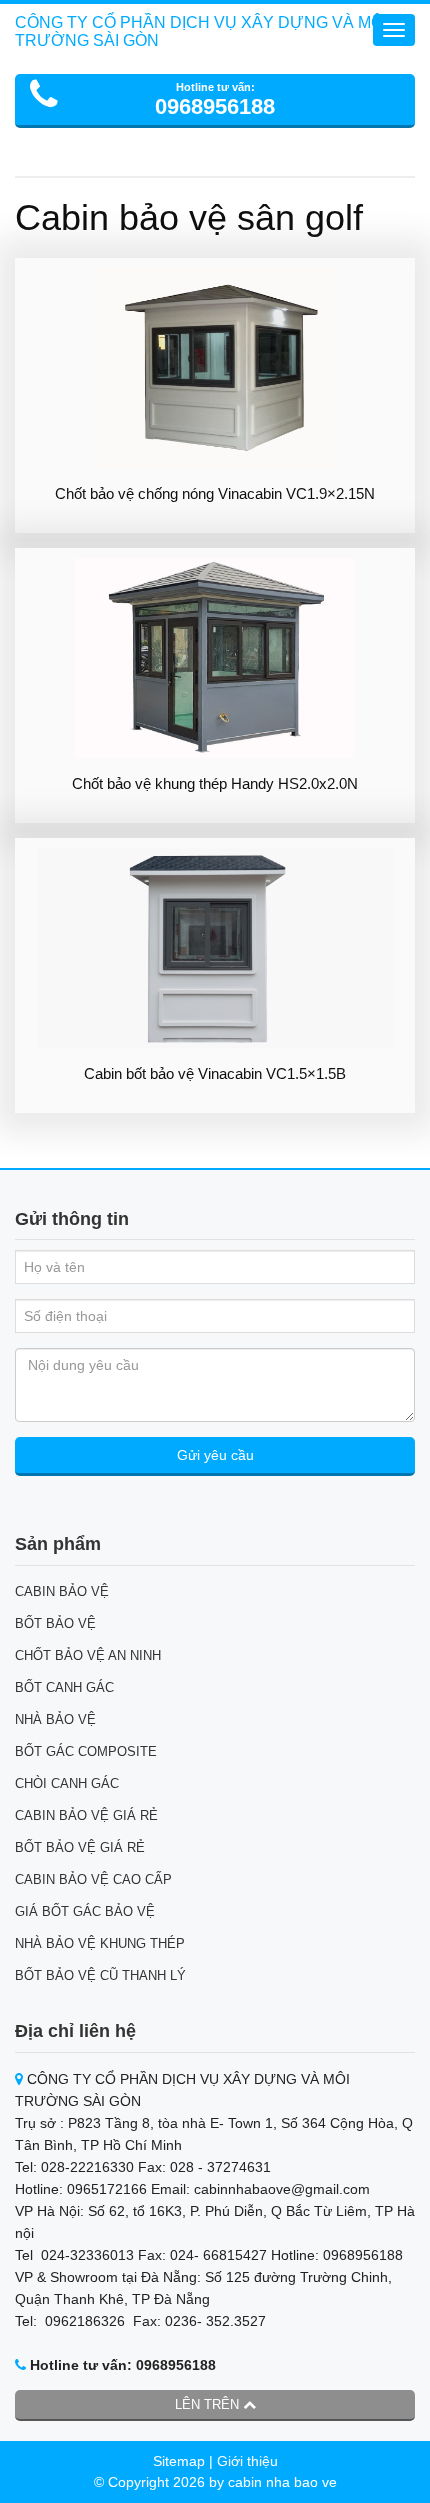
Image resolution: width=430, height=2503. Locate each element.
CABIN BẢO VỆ (62, 1591)
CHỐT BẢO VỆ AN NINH (88, 1655)
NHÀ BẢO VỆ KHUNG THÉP (100, 1943)
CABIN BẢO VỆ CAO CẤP (93, 1879)
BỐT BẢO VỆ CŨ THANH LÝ (100, 1975)
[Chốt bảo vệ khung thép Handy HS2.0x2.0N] (215, 658)
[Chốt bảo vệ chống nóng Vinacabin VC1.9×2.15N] (215, 368)
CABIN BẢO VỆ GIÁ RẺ (86, 1815)
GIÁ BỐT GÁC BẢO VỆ (85, 1911)
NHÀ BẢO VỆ (55, 1719)
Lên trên (209, 2404)
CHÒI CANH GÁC (67, 1783)
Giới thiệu (247, 2461)
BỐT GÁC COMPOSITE (86, 1751)
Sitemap (179, 2461)
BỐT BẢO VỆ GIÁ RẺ (80, 1847)
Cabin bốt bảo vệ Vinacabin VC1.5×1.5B (215, 1073)
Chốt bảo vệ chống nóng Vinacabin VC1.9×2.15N (215, 493)
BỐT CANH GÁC (64, 1687)
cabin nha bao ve (282, 2482)
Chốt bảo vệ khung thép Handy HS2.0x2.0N (215, 783)
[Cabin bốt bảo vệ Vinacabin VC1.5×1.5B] (215, 948)
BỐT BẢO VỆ (55, 1623)
